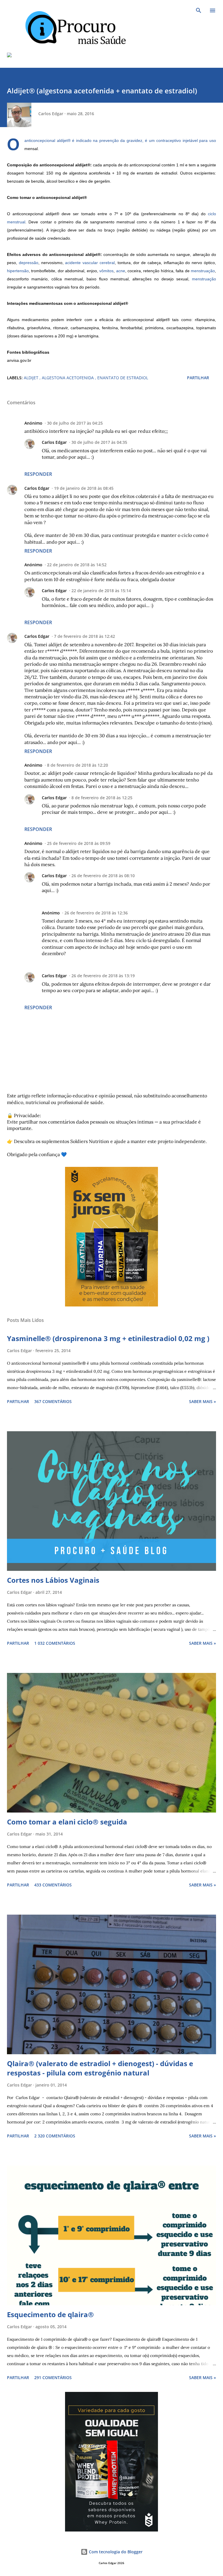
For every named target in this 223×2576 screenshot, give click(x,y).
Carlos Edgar (54, 442)
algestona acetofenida (68, 378)
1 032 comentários (55, 1643)
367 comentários (53, 1401)
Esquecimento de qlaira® (50, 2314)
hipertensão (18, 271)
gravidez (134, 140)
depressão (29, 263)
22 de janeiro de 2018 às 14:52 (77, 565)
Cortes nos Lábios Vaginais (53, 1580)
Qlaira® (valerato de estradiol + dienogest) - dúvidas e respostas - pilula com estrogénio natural (100, 2068)
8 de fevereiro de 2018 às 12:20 (78, 765)
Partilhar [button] (198, 378)
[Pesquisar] (199, 10)
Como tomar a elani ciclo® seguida (67, 1822)
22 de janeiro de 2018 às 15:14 (101, 591)
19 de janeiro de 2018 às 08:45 (84, 488)
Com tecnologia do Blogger (115, 2552)
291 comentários (53, 2377)
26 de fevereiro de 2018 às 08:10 (103, 876)
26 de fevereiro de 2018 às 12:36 (96, 913)
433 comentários (53, 1885)
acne (121, 271)
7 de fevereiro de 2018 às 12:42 (84, 636)
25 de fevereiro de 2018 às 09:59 (79, 843)
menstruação (203, 271)
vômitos (106, 271)
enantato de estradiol (123, 378)
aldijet (32, 378)
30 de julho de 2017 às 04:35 (99, 442)
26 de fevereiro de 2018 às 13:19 (103, 976)
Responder (38, 474)
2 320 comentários (55, 2136)
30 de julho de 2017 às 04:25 (75, 423)
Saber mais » (203, 1401)
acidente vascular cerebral (90, 263)
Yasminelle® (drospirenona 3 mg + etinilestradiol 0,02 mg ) (108, 1338)
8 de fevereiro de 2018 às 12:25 (102, 798)
